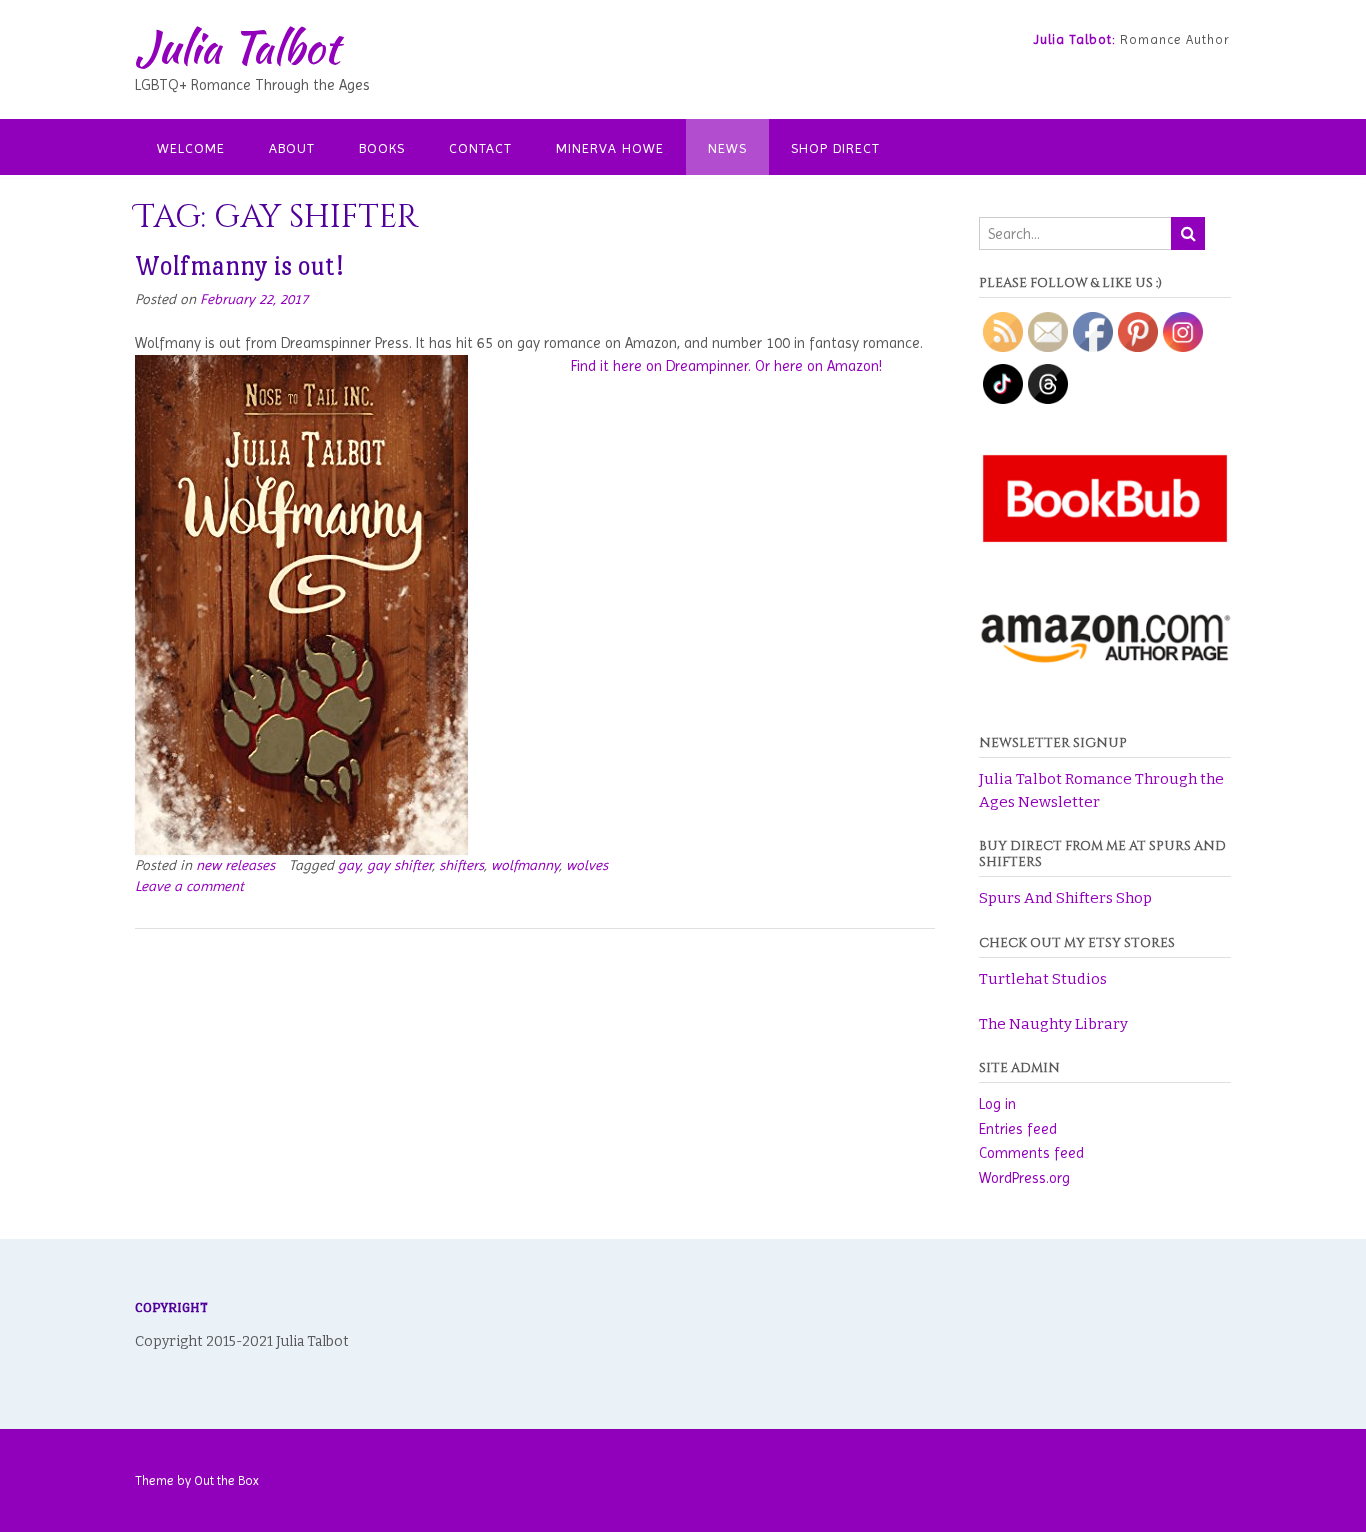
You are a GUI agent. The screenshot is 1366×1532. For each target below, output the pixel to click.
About (292, 148)
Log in (997, 1104)
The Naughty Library (1053, 1024)
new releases (235, 865)
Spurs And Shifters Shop (1065, 898)
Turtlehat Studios (1043, 979)
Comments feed (1031, 1153)
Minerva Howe (610, 148)
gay (349, 865)
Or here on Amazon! (818, 366)
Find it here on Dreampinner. (661, 366)
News (727, 148)
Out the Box (226, 1480)
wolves (587, 865)
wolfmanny (525, 865)
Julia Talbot (237, 47)
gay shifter (399, 865)
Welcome (191, 148)
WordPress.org (1024, 1178)
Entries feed (1018, 1129)
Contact (480, 148)
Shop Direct (835, 148)
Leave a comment (189, 886)
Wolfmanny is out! (239, 266)
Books (382, 148)
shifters (461, 865)
